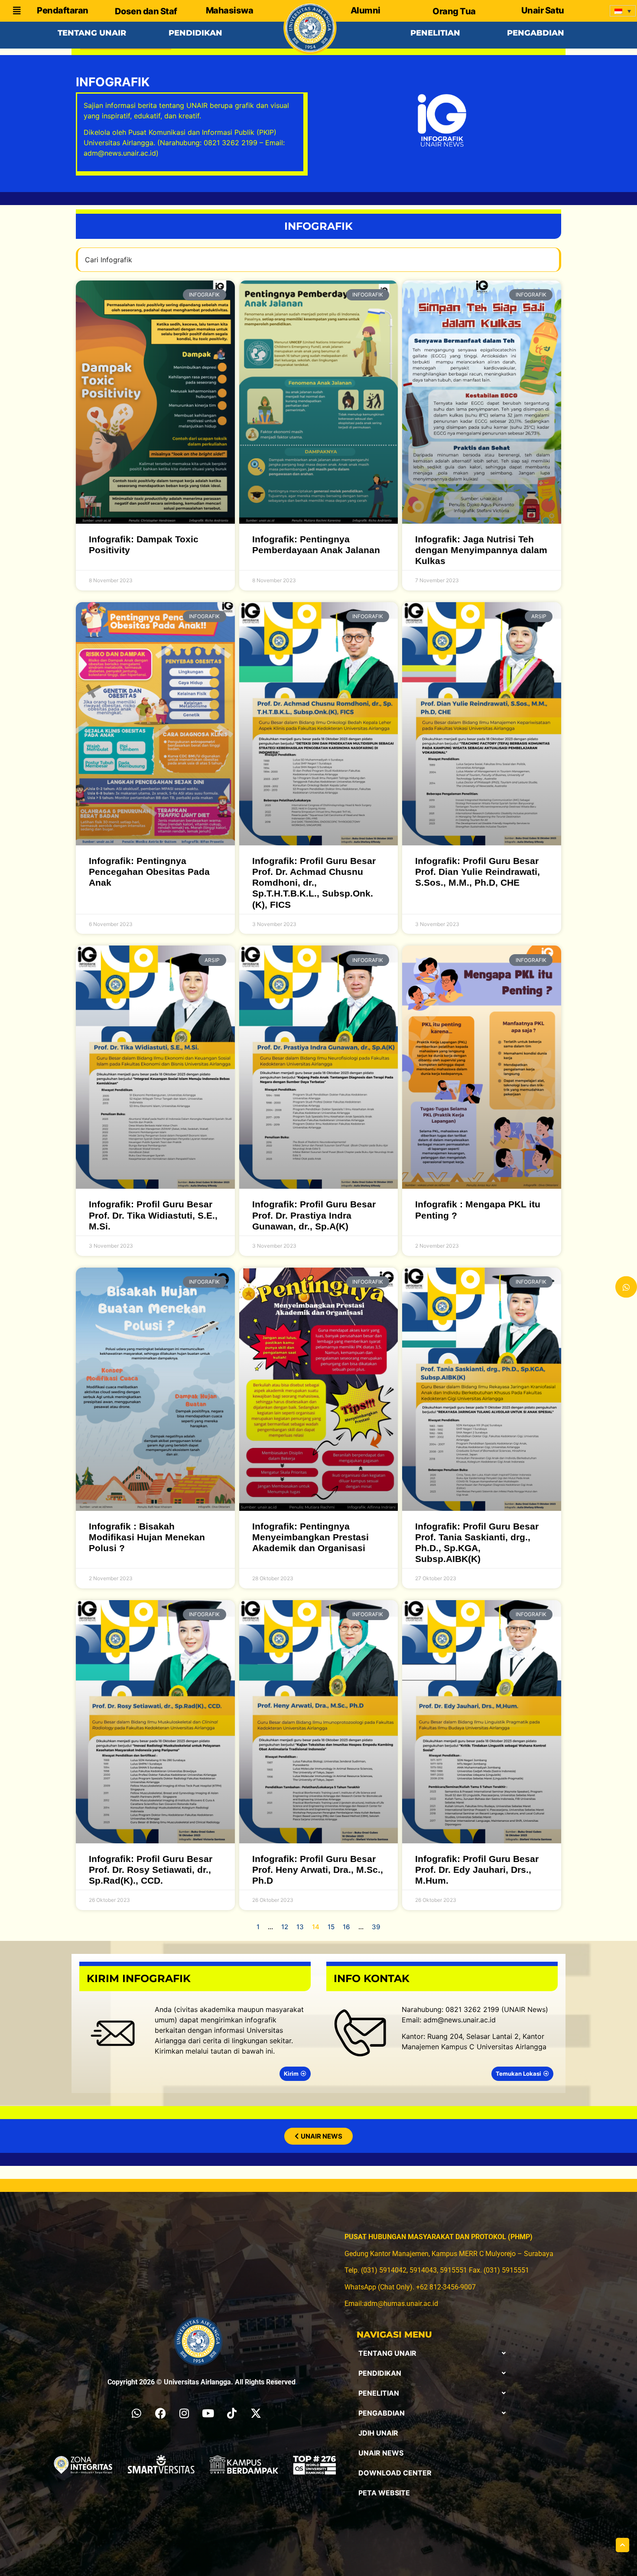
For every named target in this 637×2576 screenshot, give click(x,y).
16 (346, 1927)
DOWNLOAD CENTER (395, 2473)
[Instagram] (184, 2413)
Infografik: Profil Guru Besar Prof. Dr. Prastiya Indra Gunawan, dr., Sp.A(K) (314, 1215)
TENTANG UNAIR (387, 2353)
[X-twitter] (256, 2413)
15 (331, 1927)
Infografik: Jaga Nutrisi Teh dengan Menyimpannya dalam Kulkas (481, 550)
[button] (432, 2353)
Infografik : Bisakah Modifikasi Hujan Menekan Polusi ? (147, 1537)
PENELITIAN (379, 2393)
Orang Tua (454, 11)
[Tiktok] (232, 2413)
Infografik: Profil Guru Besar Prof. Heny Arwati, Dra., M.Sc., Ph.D (318, 1870)
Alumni (366, 10)
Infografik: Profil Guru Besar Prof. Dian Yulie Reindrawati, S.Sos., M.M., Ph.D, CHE (478, 872)
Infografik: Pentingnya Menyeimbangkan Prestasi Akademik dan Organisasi (310, 1537)
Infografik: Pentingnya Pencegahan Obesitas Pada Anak (149, 872)
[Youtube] (208, 2413)
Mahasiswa (230, 10)
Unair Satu (543, 10)
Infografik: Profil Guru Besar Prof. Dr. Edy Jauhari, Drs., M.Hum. (477, 1870)
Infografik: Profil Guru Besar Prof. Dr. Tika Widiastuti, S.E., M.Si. (153, 1215)
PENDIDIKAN (380, 2373)
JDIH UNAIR (378, 2433)
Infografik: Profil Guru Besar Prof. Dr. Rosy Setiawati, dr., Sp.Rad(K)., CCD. (151, 1870)
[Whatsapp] (136, 2413)
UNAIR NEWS (381, 2453)
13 (300, 1927)
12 (285, 1927)
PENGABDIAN (382, 2413)
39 (376, 1927)
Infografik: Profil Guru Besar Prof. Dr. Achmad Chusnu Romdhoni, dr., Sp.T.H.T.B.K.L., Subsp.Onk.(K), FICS (314, 883)
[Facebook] (160, 2413)
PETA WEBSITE (384, 2493)
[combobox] (318, 260)
